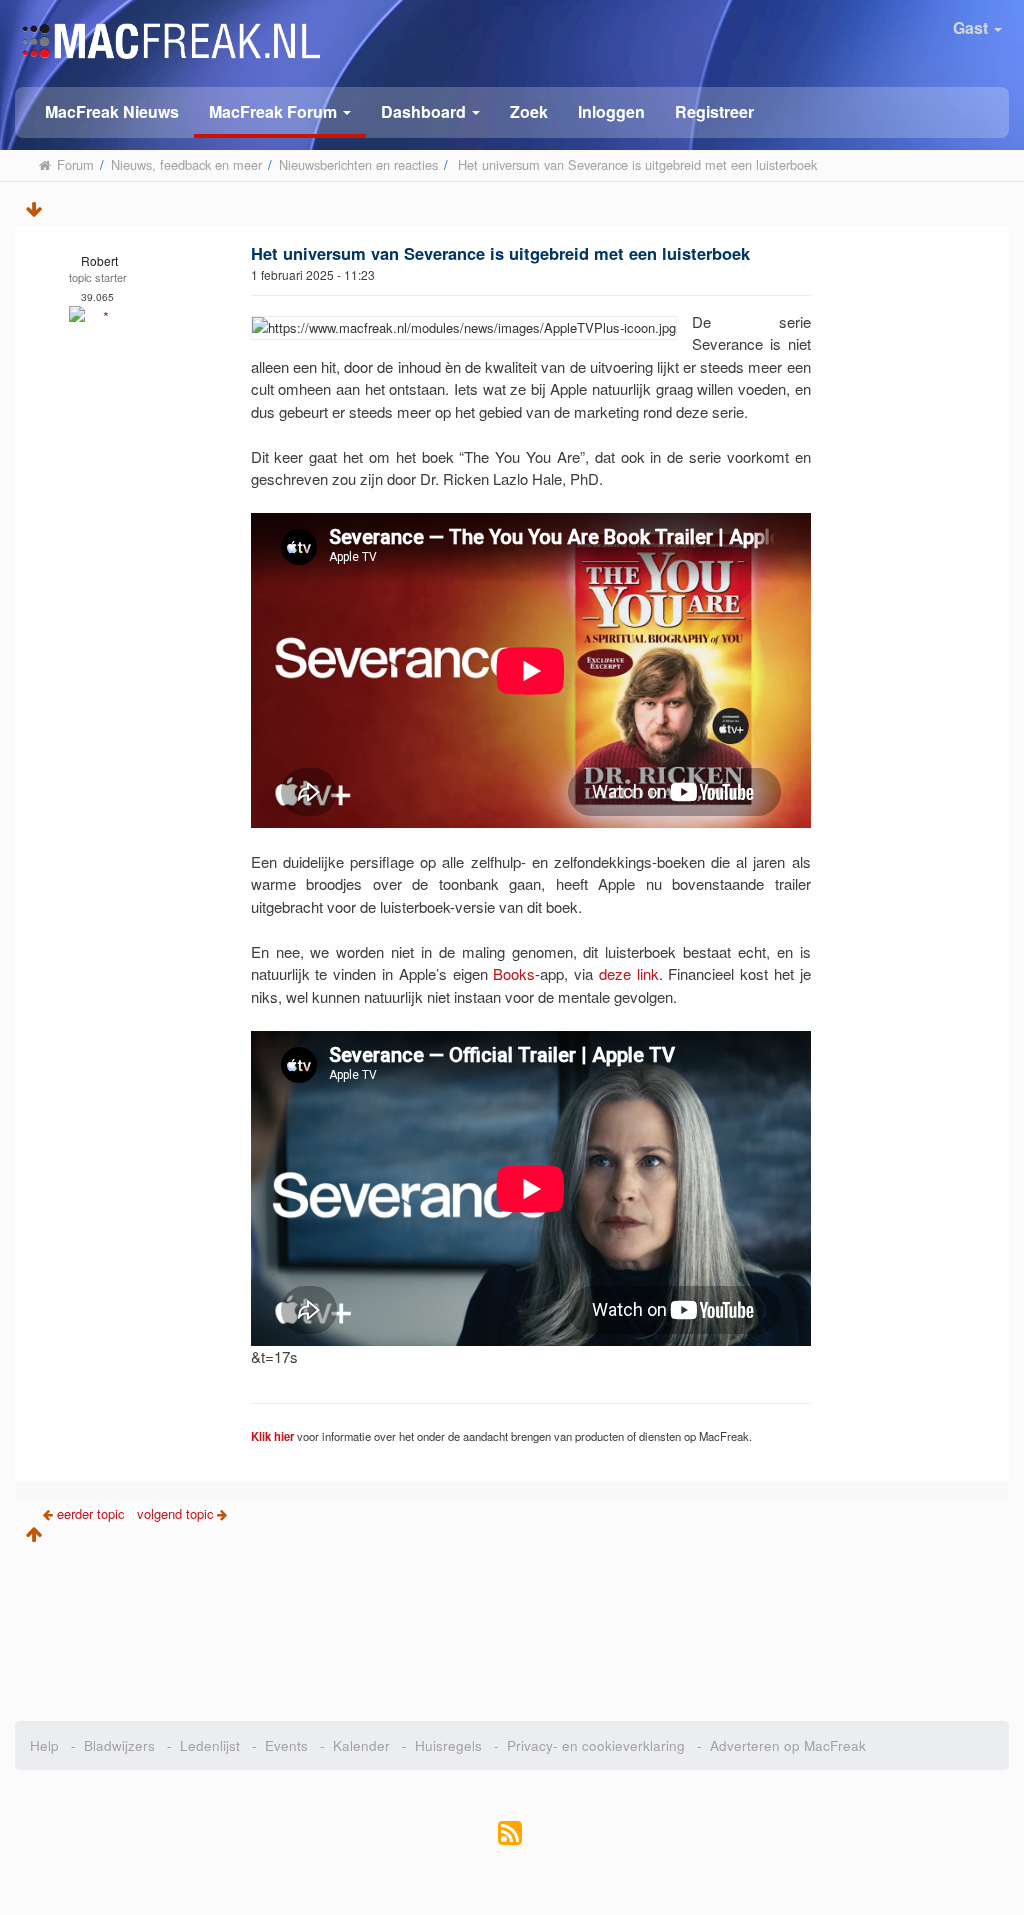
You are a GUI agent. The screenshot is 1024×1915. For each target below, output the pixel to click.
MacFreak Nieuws (112, 111)
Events (286, 1745)
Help (44, 1745)
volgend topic (175, 1513)
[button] (280, 112)
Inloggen (611, 111)
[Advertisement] (512, 1626)
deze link (629, 973)
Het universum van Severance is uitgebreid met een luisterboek (500, 253)
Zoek (529, 111)
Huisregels (448, 1745)
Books (514, 973)
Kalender (361, 1745)
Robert (99, 260)
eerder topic (93, 1513)
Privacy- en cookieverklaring (596, 1745)
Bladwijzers (119, 1745)
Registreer (714, 111)
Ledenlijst (210, 1745)
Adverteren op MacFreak (788, 1745)
